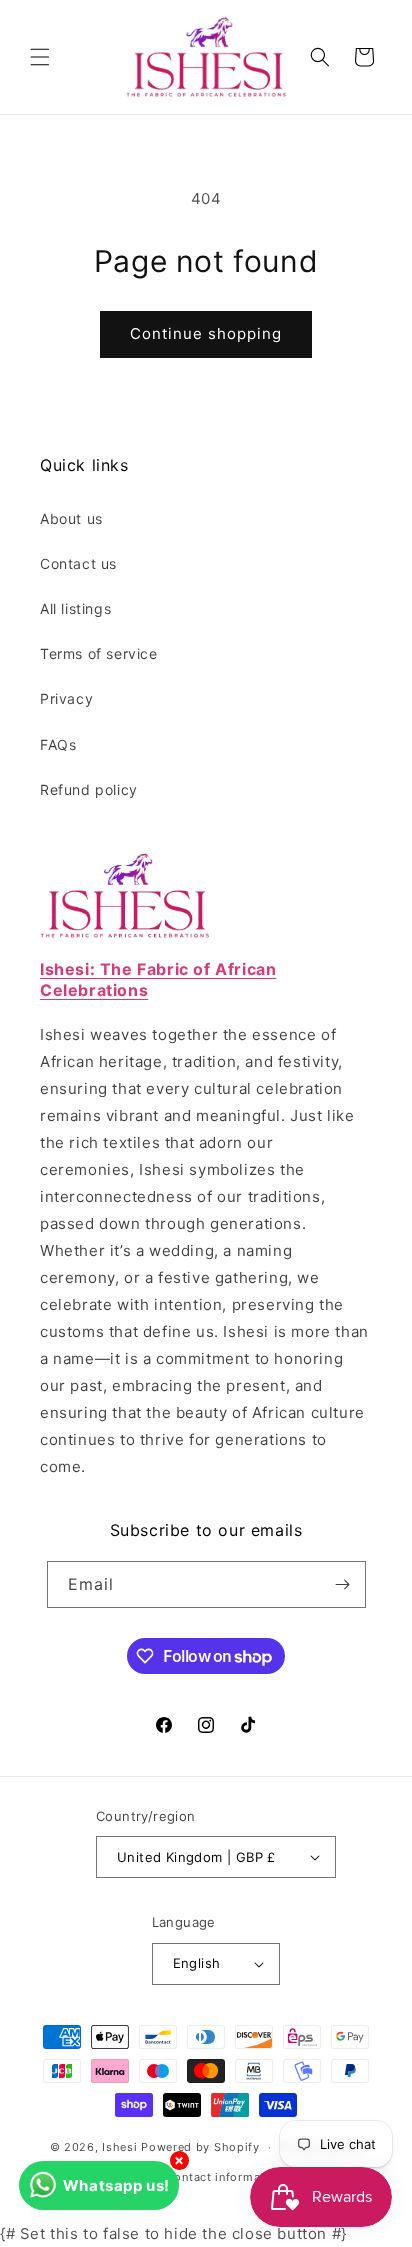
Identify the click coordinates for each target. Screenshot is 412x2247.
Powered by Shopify (200, 2147)
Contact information (224, 2177)
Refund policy (89, 789)
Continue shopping (206, 333)
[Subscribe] (343, 1584)
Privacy (66, 698)
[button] (40, 57)
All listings (75, 608)
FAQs (58, 744)
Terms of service (99, 653)
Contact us (78, 563)
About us (71, 518)
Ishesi (119, 2147)
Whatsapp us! (116, 2185)
